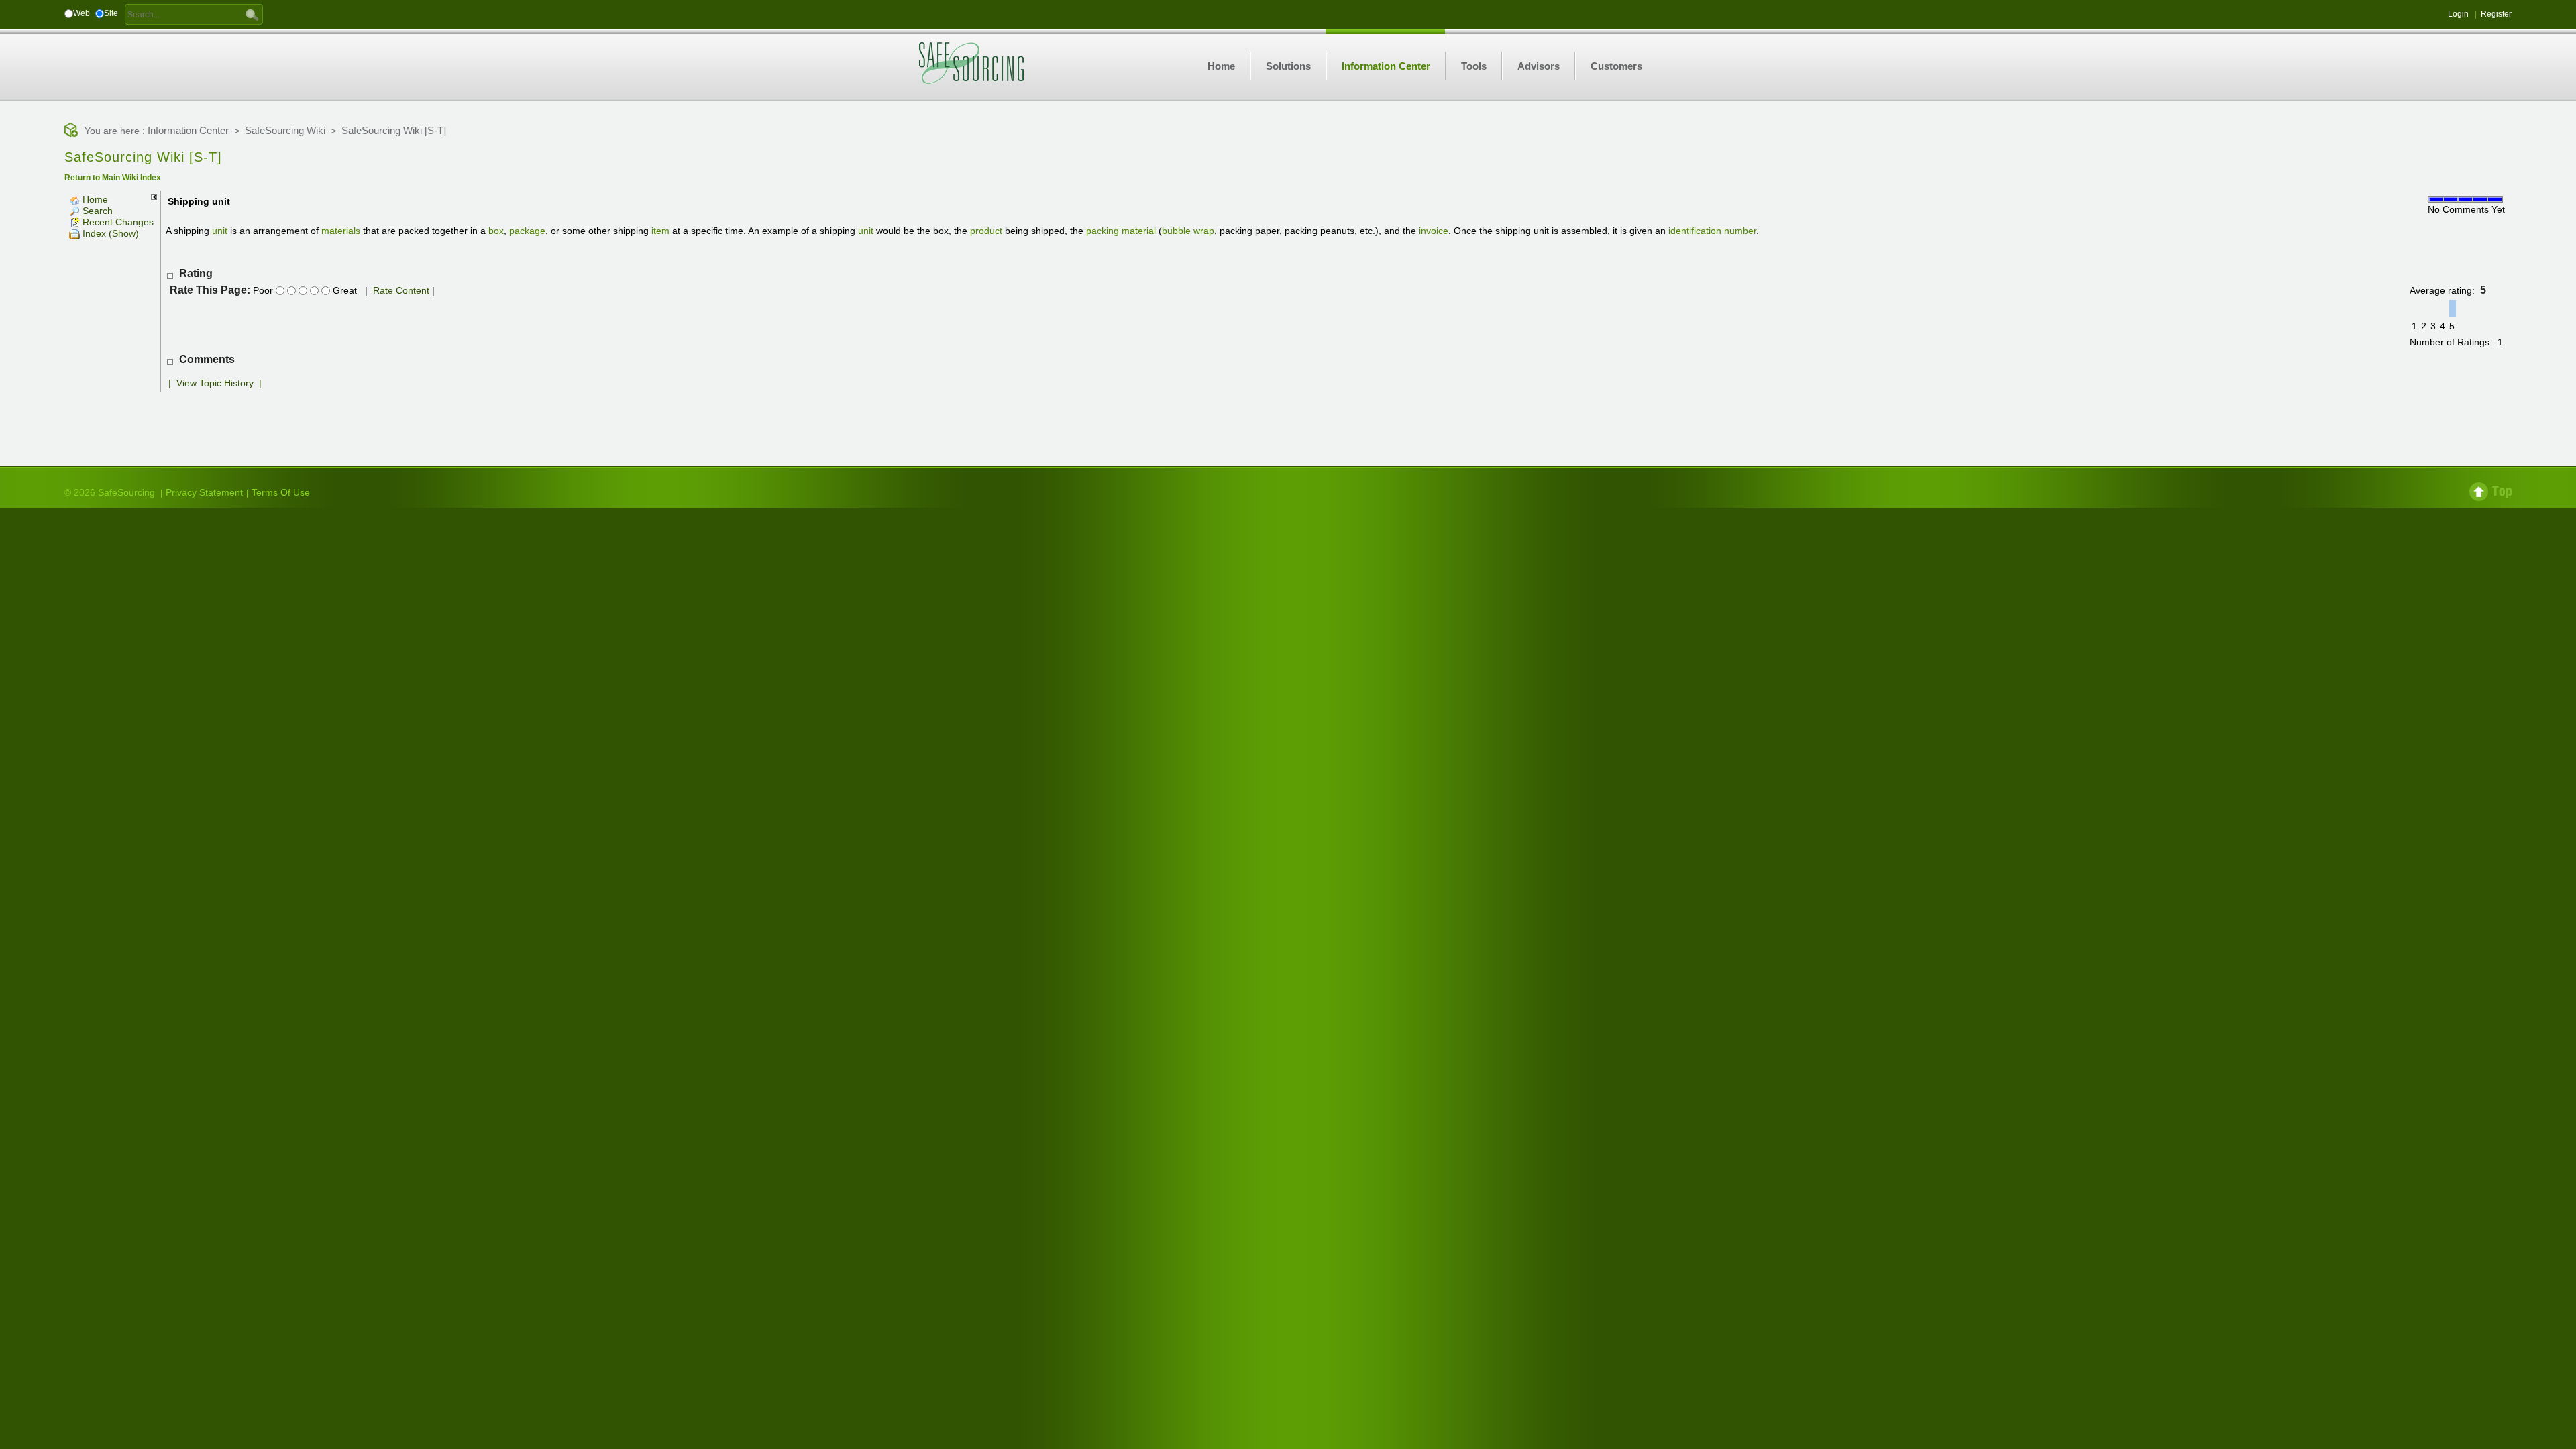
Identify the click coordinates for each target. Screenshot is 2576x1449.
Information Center (188, 130)
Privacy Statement (204, 492)
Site (111, 13)
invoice (1434, 231)
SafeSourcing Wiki (285, 130)
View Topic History (215, 383)
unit (220, 231)
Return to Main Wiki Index (113, 178)
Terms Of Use (281, 492)
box (496, 231)
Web (82, 13)
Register (2496, 14)
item (660, 231)
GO (252, 14)
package (527, 231)
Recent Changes (117, 222)
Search (96, 211)
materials (341, 231)
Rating (196, 273)
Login (2458, 14)
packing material (1121, 231)
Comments (207, 359)
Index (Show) (109, 233)
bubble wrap (1188, 231)
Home (94, 199)
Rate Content (401, 290)
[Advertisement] (1288, 419)
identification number (1712, 231)
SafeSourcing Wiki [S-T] (394, 130)
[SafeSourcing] (971, 62)
